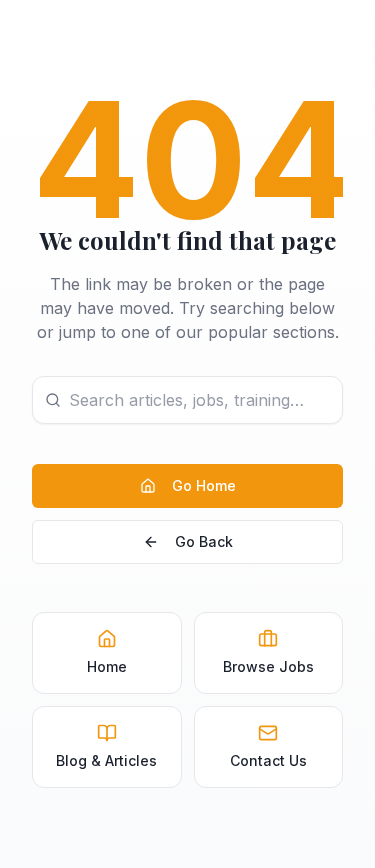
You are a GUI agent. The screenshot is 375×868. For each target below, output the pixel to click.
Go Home (204, 485)
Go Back (204, 541)
